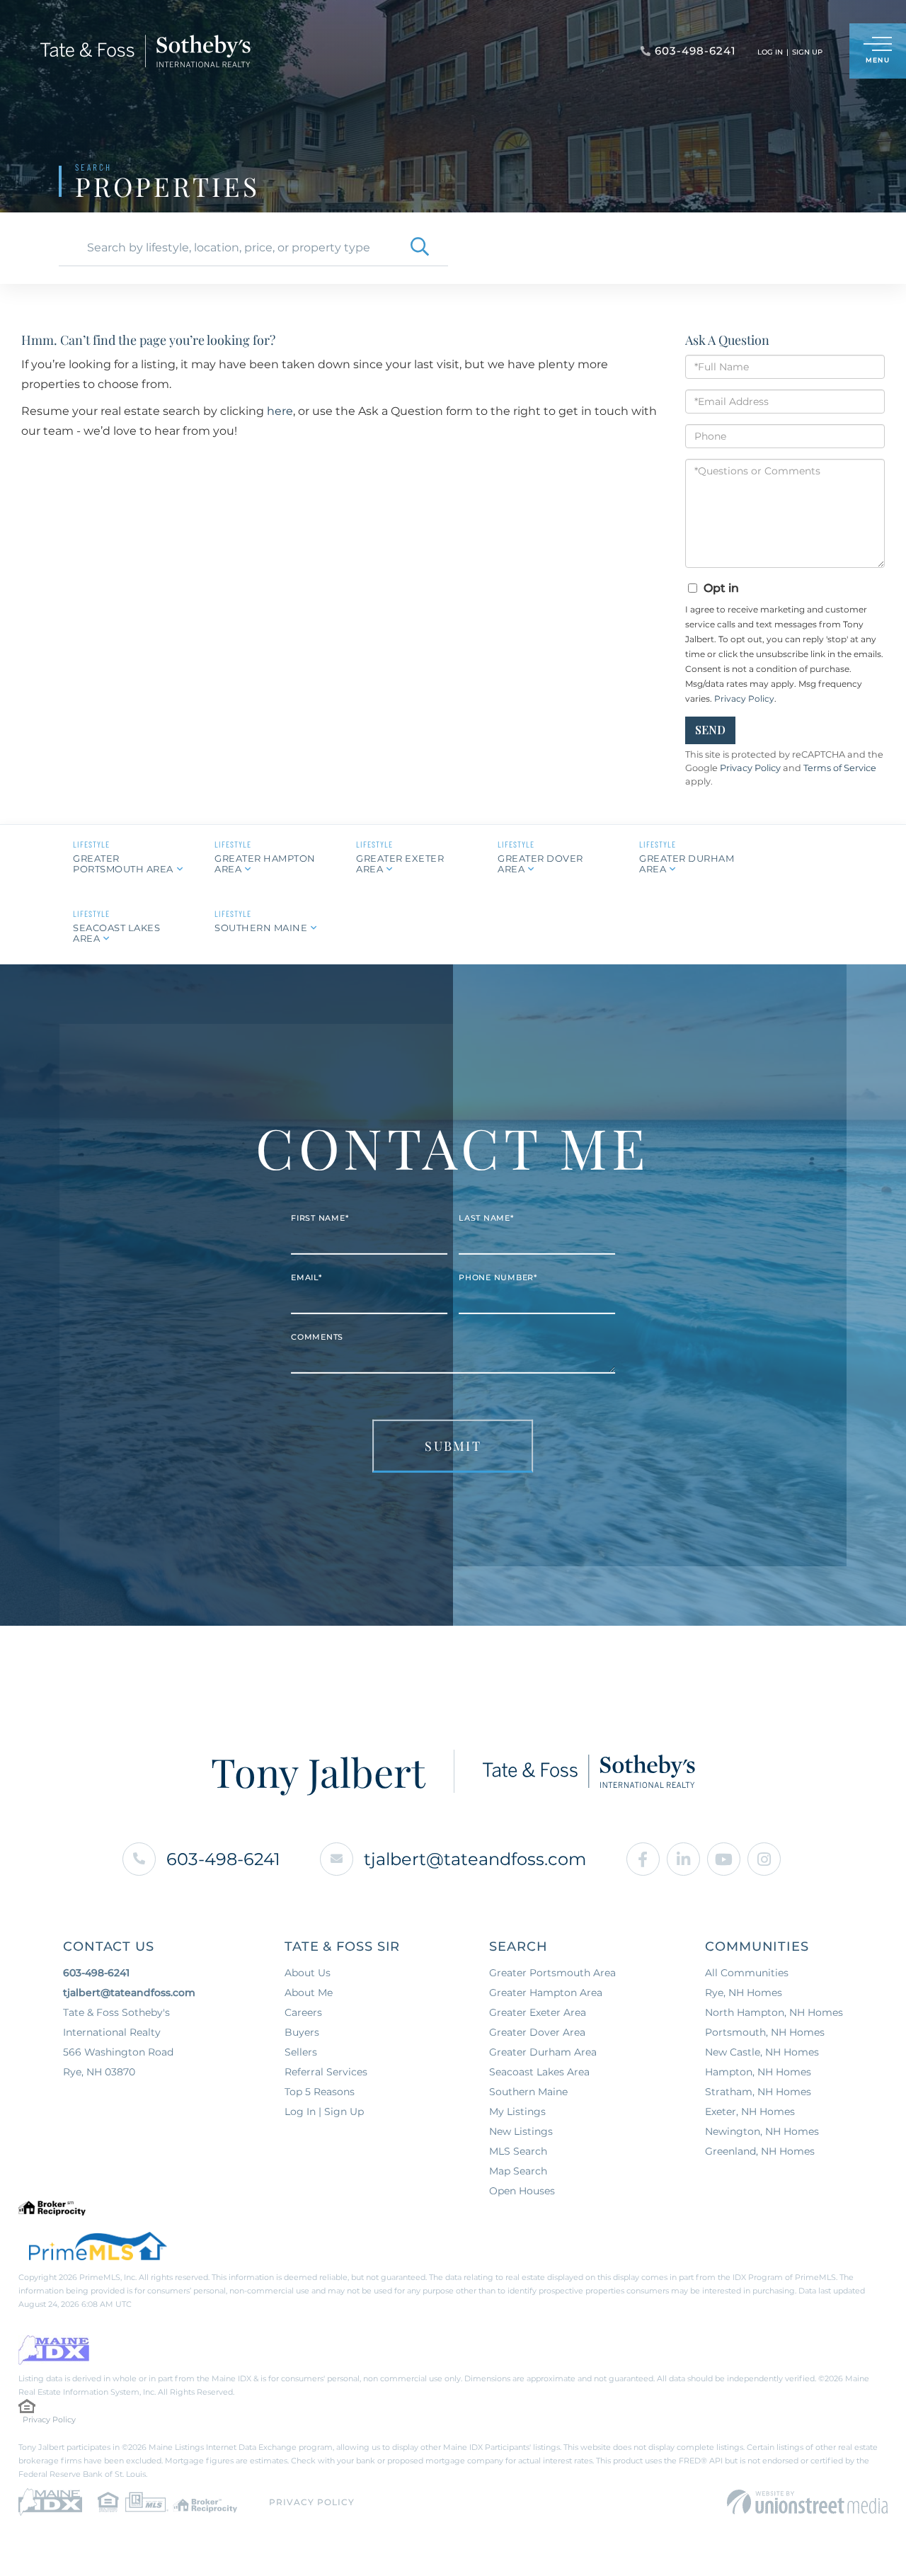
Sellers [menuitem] (301, 2052)
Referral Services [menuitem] (326, 2072)
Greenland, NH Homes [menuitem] (760, 2151)
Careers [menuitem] (303, 2012)
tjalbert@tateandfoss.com (475, 1859)
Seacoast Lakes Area (116, 933)
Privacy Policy (744, 699)
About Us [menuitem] (308, 1973)
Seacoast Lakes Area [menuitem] (539, 2072)
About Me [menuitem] (309, 1993)
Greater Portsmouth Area (123, 864)
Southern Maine (261, 928)
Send (710, 730)
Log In (770, 52)
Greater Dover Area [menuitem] (537, 2032)
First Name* (320, 1218)
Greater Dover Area (540, 864)
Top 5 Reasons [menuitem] (320, 2092)
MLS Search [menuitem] (518, 2151)
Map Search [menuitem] (518, 2171)
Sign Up (807, 52)
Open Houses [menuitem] (522, 2191)
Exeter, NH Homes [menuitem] (750, 2111)
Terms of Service (840, 768)
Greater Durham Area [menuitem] (543, 2052)
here (280, 411)
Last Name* (486, 1218)
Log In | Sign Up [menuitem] (324, 2111)
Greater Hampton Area (265, 864)
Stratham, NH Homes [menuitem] (758, 2092)
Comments (317, 1337)
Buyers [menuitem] (302, 2032)
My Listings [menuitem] (517, 2111)
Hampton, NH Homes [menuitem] (758, 2072)
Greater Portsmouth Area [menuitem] (552, 1973)
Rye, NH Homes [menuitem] (744, 1993)
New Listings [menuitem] (521, 2131)
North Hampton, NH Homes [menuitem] (774, 2012)
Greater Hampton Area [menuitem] (546, 1993)
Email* (306, 1277)
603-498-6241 (223, 1859)
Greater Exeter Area (400, 864)
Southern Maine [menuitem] (528, 2092)
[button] (420, 248)
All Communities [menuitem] (747, 1973)
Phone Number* (498, 1277)
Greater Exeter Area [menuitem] (538, 2012)
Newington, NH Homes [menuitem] (762, 2131)
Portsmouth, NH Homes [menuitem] (765, 2032)
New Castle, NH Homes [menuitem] (762, 2052)
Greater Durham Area (687, 864)
